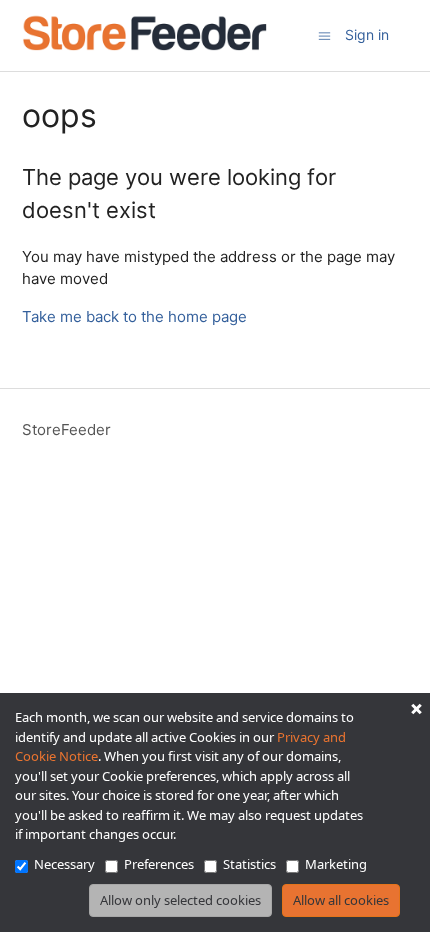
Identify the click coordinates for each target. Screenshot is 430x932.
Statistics (249, 864)
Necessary (64, 864)
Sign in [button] (367, 34)
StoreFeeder (66, 429)
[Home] (145, 45)
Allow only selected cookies (180, 900)
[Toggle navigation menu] (324, 34)
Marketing (336, 864)
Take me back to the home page (134, 316)
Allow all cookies (341, 900)
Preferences (159, 864)
